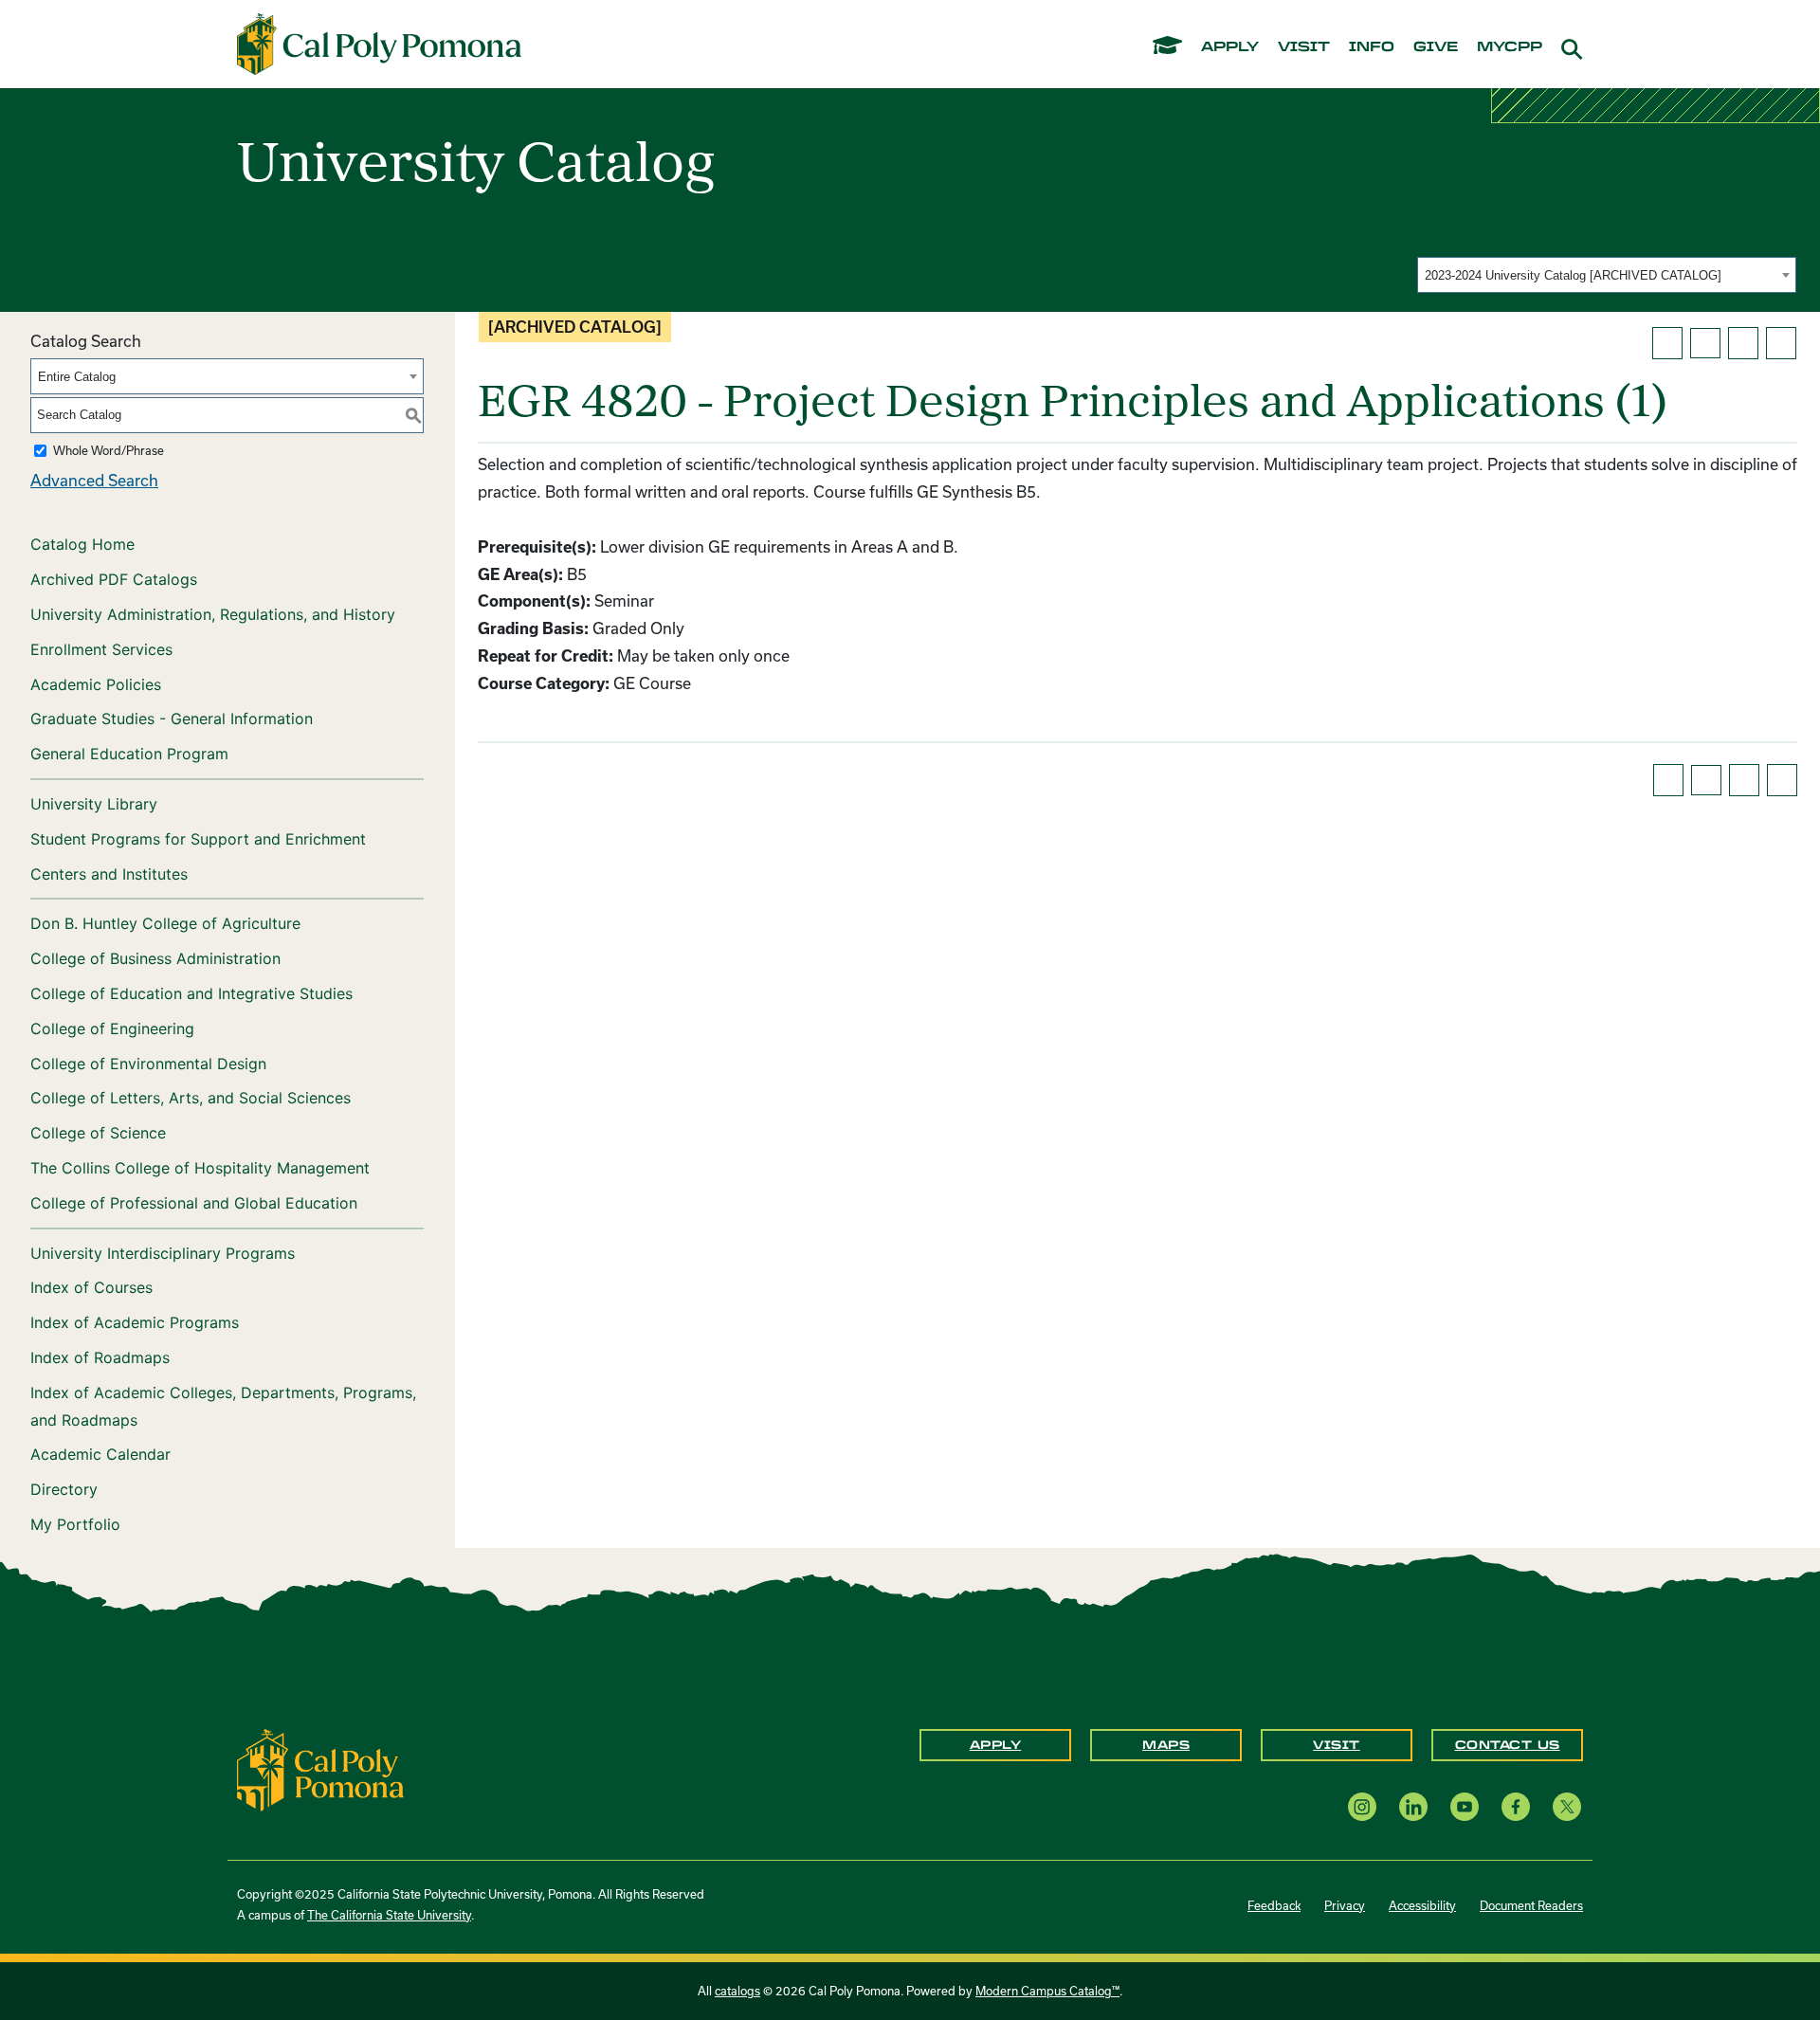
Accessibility (1422, 1905)
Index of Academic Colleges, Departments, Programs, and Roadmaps (223, 1406)
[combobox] (1607, 275)
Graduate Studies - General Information (172, 719)
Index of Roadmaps (100, 1357)
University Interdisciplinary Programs (163, 1253)
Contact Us (1508, 1745)
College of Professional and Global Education (194, 1203)
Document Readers (1531, 1905)
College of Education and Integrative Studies (191, 993)
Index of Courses (91, 1287)
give (1436, 47)
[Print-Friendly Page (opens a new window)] (1743, 343)
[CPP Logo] (320, 1768)
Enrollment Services (101, 649)
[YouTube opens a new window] (1465, 1806)
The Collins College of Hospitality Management (200, 1168)
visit (1304, 47)
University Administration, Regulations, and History (213, 614)
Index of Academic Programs (135, 1322)
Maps (1166, 1745)
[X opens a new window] (1567, 1806)
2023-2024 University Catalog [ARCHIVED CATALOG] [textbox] (1573, 275)
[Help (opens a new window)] (1781, 343)
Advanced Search (94, 480)
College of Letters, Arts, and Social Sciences (191, 1098)
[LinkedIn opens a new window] (1413, 1806)
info (1372, 47)
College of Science (98, 1133)
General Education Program (129, 754)
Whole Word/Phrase (109, 450)
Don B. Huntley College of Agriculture (165, 923)
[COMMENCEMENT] (1167, 44)
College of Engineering (112, 1028)
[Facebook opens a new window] (1516, 1806)
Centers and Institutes (109, 874)
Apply (996, 1745)
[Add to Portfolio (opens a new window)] (1667, 343)
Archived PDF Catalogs (114, 579)
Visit (1337, 1745)
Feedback (1274, 1905)
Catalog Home (82, 544)
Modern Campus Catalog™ (1047, 1991)
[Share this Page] (1705, 343)
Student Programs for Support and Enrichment (198, 839)
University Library (94, 804)
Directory (64, 1489)
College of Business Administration (155, 958)
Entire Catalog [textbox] (77, 377)
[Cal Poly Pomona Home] (379, 45)
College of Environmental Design (148, 1064)
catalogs (737, 1991)
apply (1230, 47)
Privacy (1345, 1905)
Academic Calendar (100, 1454)
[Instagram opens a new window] (1362, 1806)
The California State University (389, 1915)
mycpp (1510, 47)
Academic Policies (96, 684)
